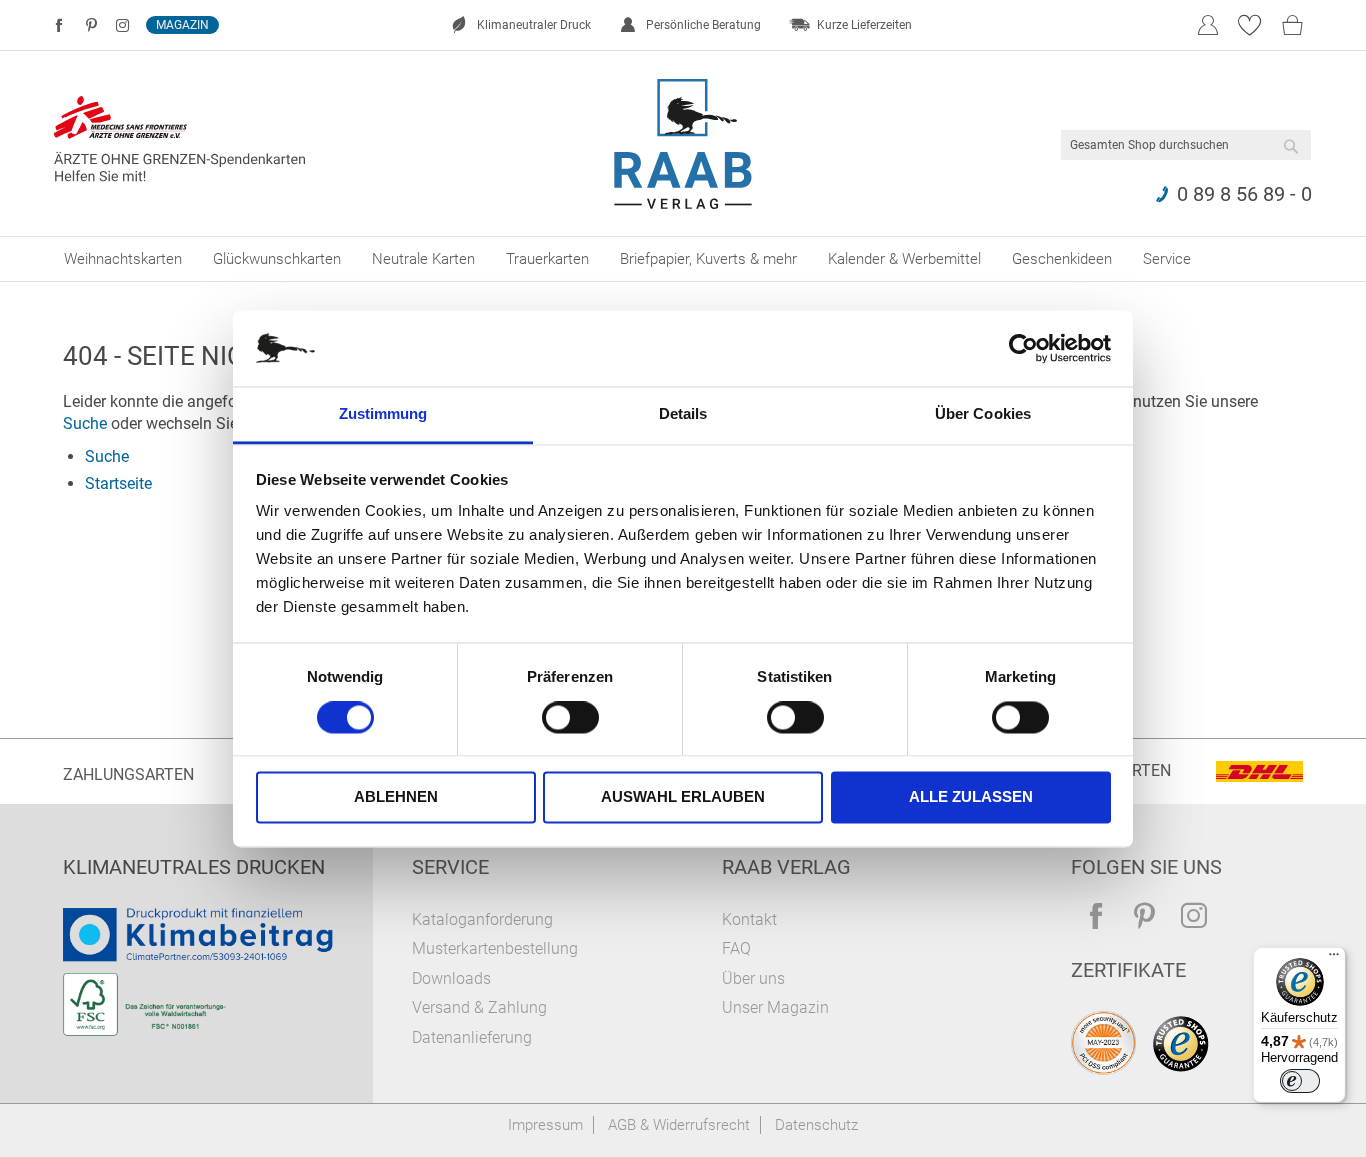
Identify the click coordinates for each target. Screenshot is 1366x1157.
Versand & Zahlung (479, 1007)
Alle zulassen (971, 797)
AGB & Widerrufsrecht (679, 1125)
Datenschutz (816, 1125)
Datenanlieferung (472, 1037)
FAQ (736, 948)
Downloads (451, 978)
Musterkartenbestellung (495, 948)
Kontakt (749, 919)
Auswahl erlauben (683, 797)
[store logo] (683, 144)
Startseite (118, 483)
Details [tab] (683, 414)
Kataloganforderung (482, 919)
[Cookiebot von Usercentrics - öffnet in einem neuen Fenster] (1023, 348)
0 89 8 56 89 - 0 (1244, 194)
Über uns (753, 978)
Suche (85, 423)
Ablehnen (396, 797)
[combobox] (1186, 145)
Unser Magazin (775, 1007)
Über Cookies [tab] (983, 414)
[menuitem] (123, 259)
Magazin (182, 25)
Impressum (545, 1125)
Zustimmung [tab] (383, 414)
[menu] (683, 259)
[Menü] (1334, 959)
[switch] (570, 719)
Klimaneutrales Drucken (194, 867)
